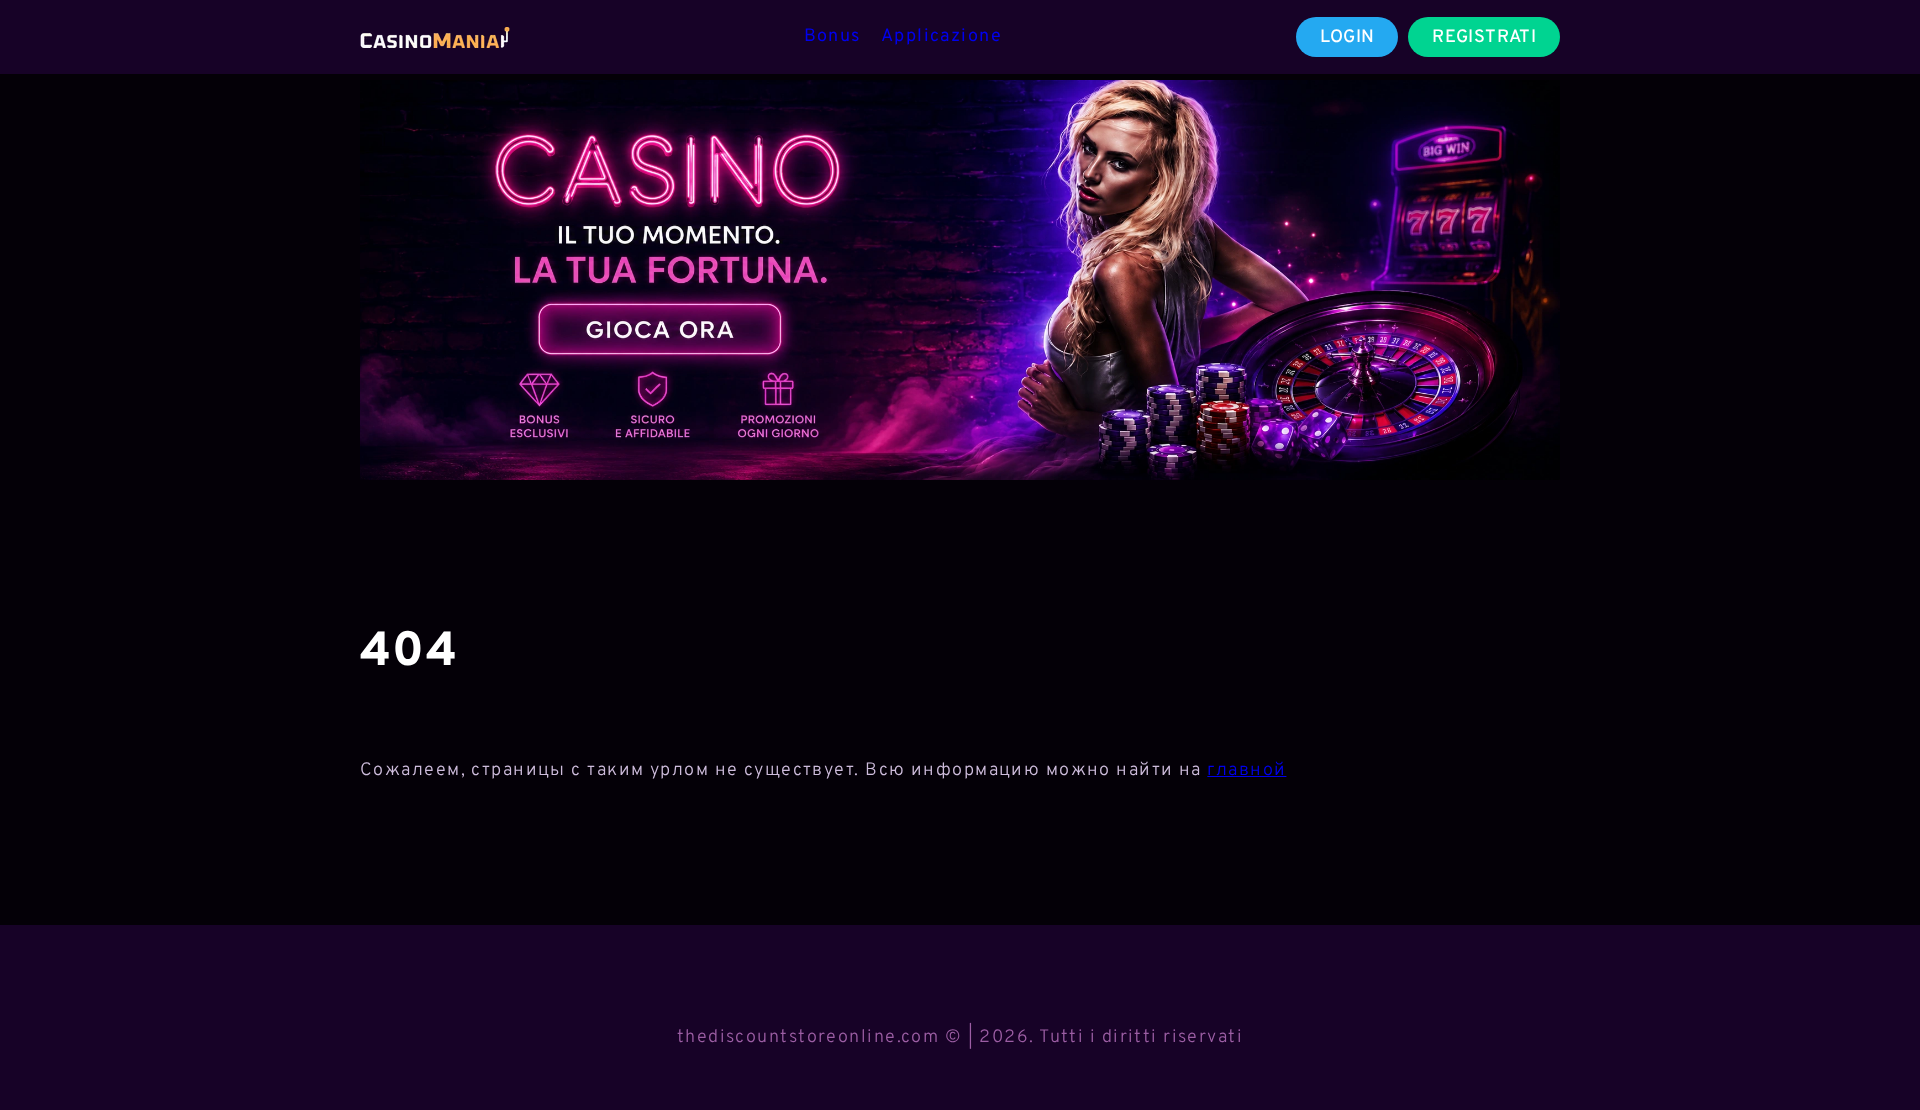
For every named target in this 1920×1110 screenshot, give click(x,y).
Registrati (1484, 37)
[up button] (1869, 1043)
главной (1246, 770)
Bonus (832, 36)
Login (1347, 37)
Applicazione (941, 36)
